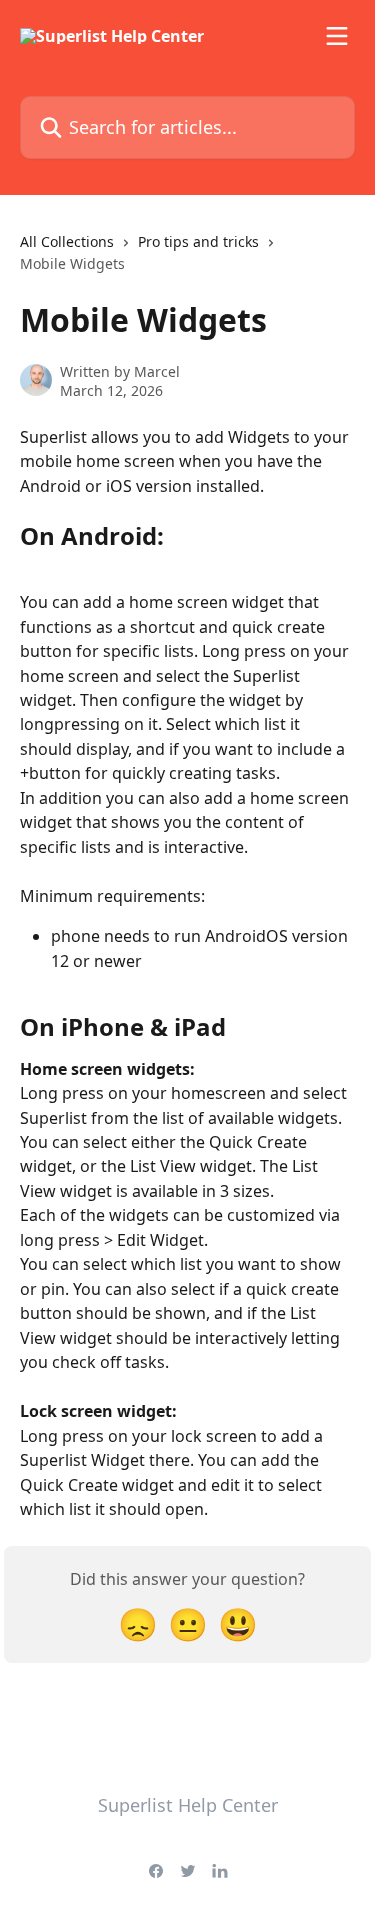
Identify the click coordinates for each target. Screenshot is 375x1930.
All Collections (67, 241)
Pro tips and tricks (198, 241)
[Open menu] (337, 36)
